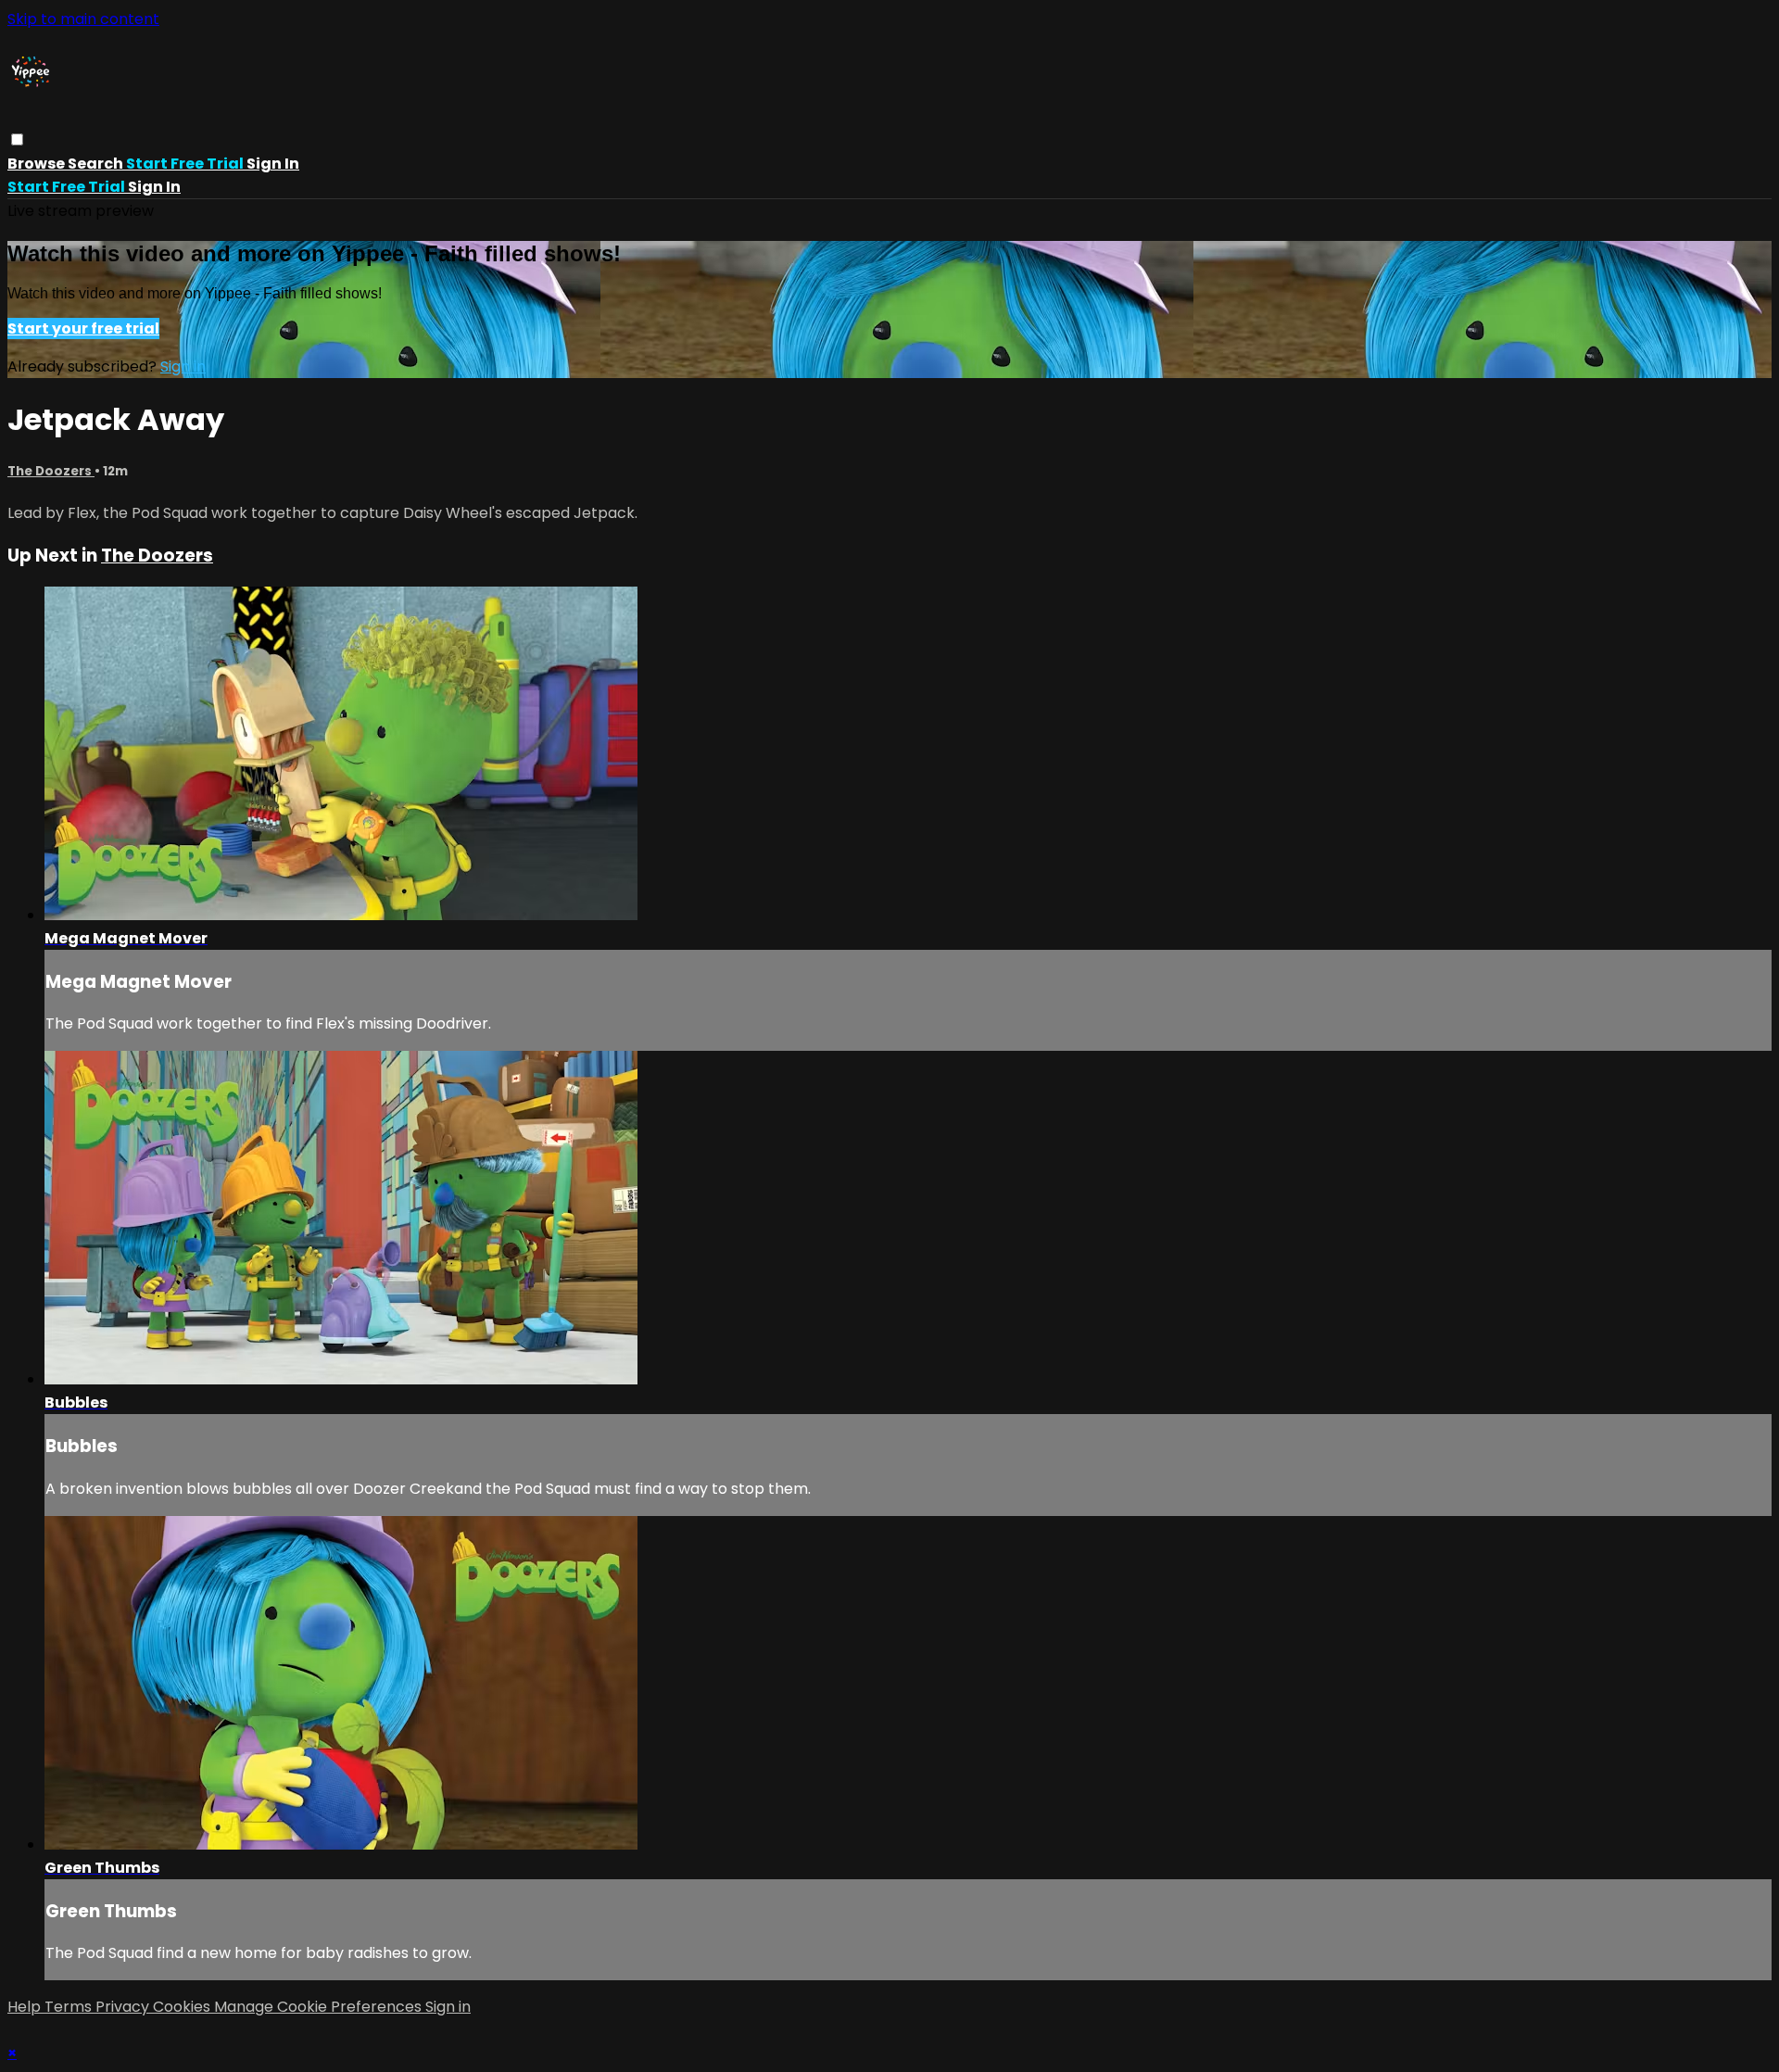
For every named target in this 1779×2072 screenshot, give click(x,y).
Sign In (154, 187)
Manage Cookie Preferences (320, 2007)
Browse (38, 164)
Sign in (273, 164)
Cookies (183, 2007)
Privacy (124, 2007)
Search (97, 164)
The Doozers (51, 471)
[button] (17, 139)
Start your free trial (83, 328)
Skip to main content (83, 19)
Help (26, 2007)
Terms (70, 2007)
